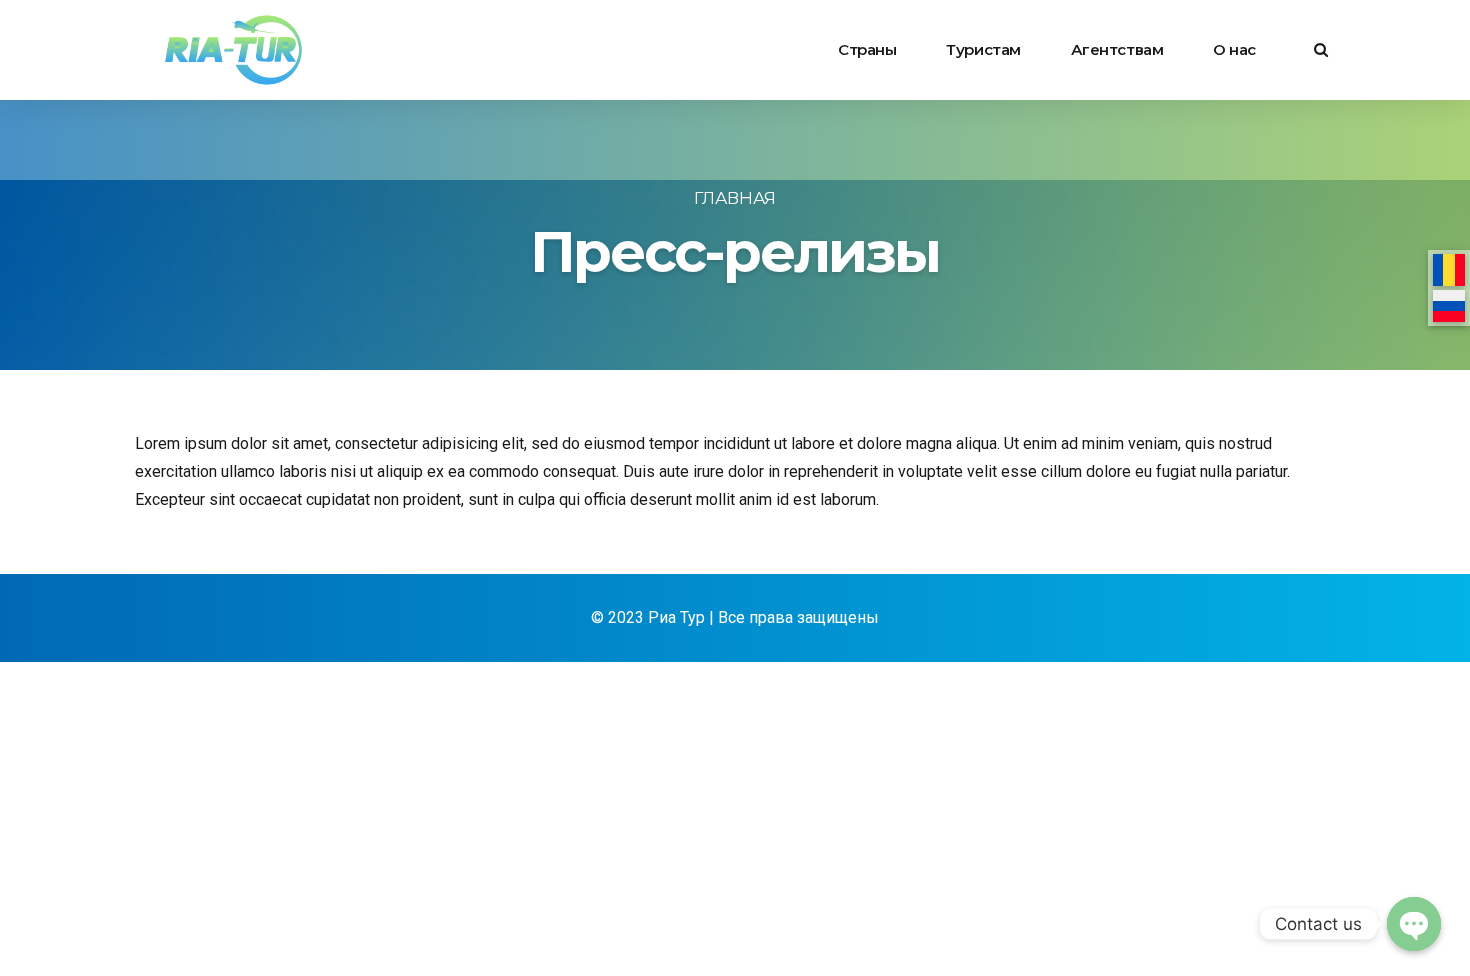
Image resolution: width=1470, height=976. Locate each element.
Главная (735, 198)
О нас (1234, 49)
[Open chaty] (1414, 924)
